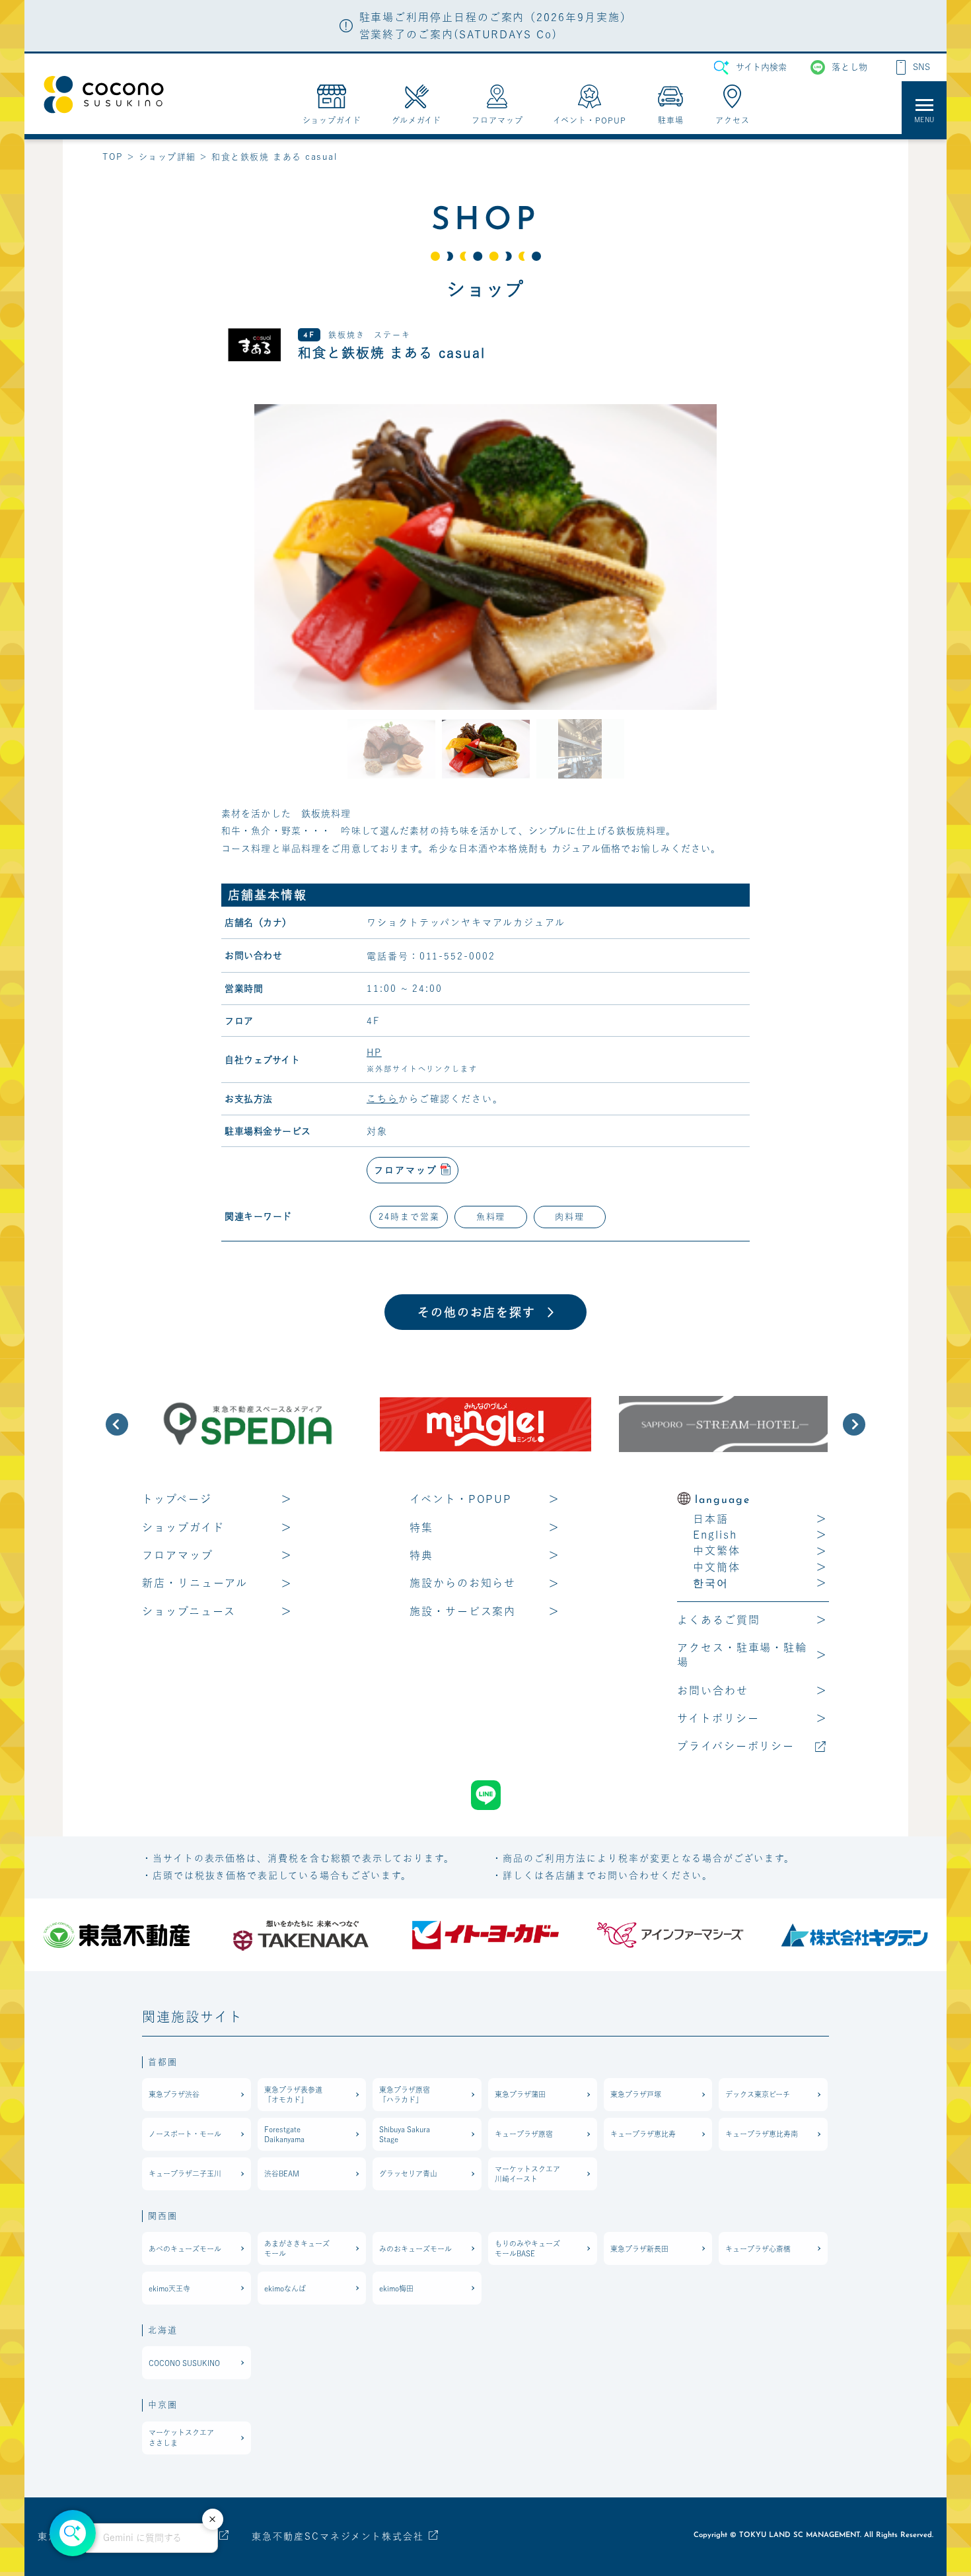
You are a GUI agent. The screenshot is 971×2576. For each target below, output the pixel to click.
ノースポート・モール (185, 2134)
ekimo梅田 (396, 2288)
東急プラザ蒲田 (520, 2094)
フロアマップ (178, 1555)
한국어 (711, 1583)
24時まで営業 (409, 1217)
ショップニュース (189, 1611)
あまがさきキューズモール (297, 2248)
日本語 (711, 1519)
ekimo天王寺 (169, 2288)
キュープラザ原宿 (524, 2134)
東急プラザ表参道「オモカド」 (293, 2095)
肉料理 (570, 1217)
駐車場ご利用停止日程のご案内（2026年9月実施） (496, 17)
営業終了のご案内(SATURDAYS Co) (458, 34)
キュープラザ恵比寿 (643, 2134)
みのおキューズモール (415, 2249)
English (715, 1535)
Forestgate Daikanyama (284, 2134)
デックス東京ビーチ (758, 2094)
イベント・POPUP (461, 1499)
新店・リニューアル (195, 1583)
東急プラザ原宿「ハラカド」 (405, 2095)
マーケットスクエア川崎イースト (527, 2174)
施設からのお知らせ (463, 1583)
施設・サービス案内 (463, 1611)
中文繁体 (717, 1550)
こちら (382, 1099)
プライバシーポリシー (736, 1746)
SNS (921, 67)
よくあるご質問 (718, 1620)
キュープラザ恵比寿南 (762, 2134)
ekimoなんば (285, 2288)
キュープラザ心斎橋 (758, 2249)
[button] (117, 1424)
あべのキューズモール (185, 2249)
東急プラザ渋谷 (174, 2094)
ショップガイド (183, 1527)
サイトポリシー (718, 1718)
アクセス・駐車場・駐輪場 (742, 1655)
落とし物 (849, 67)
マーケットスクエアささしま (181, 2437)
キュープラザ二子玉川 (185, 2174)
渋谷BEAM (282, 2174)
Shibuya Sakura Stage (405, 2134)
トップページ (177, 1499)
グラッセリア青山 (408, 2174)
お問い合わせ (713, 1690)
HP (374, 1053)
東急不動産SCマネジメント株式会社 (338, 2536)
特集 (421, 1527)
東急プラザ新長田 (639, 2249)
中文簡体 (717, 1567)
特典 (421, 1555)
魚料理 (491, 1217)
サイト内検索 (761, 67)
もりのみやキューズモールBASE (527, 2248)
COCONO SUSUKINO (184, 2363)
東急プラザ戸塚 (636, 2094)
